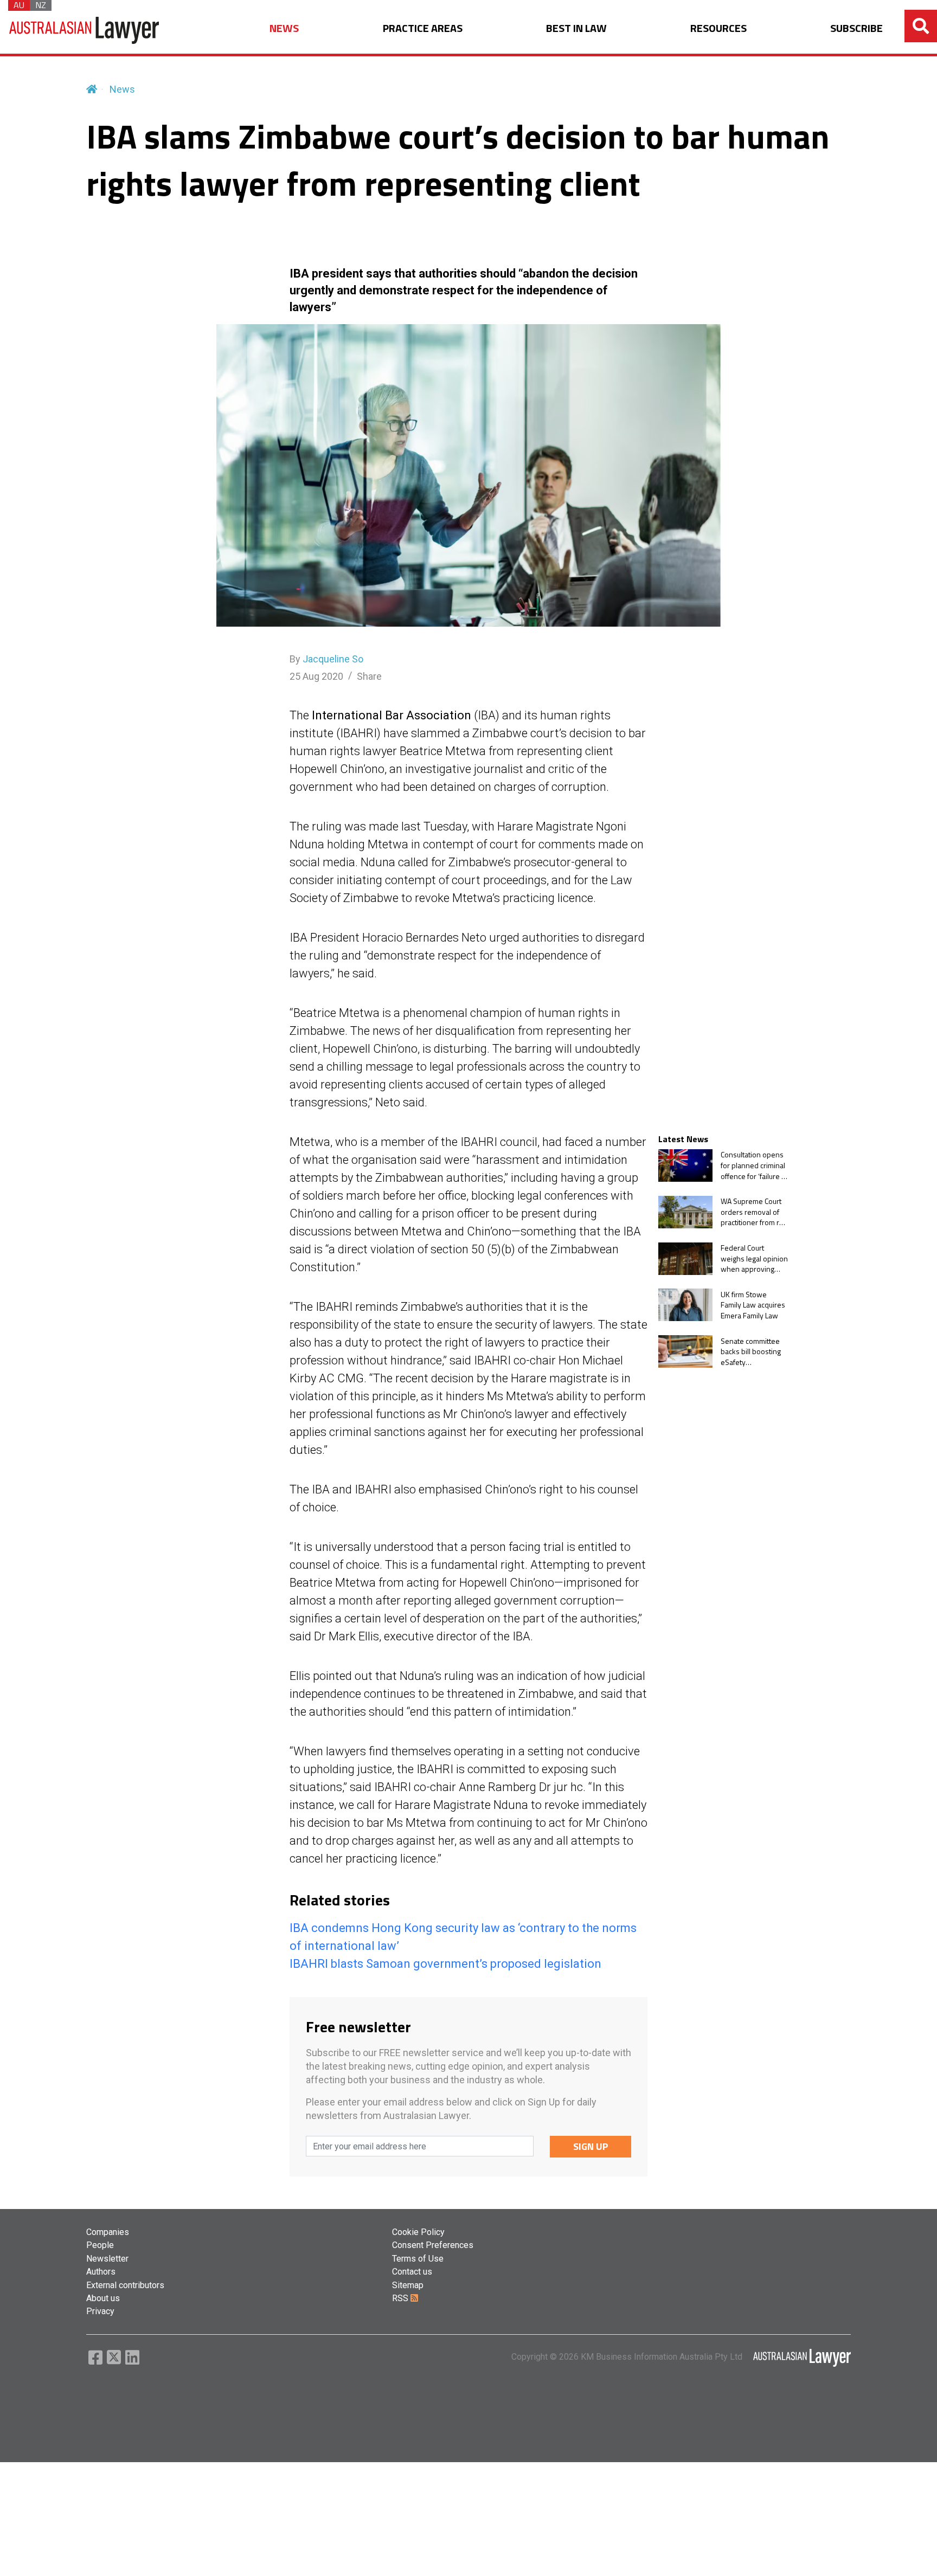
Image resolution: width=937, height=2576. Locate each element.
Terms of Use (418, 2259)
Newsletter (107, 2259)
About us (103, 2298)
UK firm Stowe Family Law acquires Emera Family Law (753, 1305)
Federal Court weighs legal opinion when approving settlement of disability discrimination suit (754, 1258)
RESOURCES (718, 28)
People (100, 2245)
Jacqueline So (333, 659)
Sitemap (408, 2285)
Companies (108, 2232)
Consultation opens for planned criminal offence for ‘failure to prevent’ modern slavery (754, 1165)
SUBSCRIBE (856, 28)
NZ (41, 5)
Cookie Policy (418, 2232)
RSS (401, 2298)
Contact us (412, 2272)
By (326, 659)
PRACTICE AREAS (423, 28)
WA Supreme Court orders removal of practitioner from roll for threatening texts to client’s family (754, 1212)
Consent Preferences (433, 2245)
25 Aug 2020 (316, 676)
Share (369, 676)
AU (19, 5)
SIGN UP (591, 2146)
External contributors (125, 2285)
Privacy (100, 2311)
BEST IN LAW (576, 28)
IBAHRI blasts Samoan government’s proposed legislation (445, 1964)
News (122, 89)
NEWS (284, 28)
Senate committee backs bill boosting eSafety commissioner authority (751, 1351)
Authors (101, 2272)
